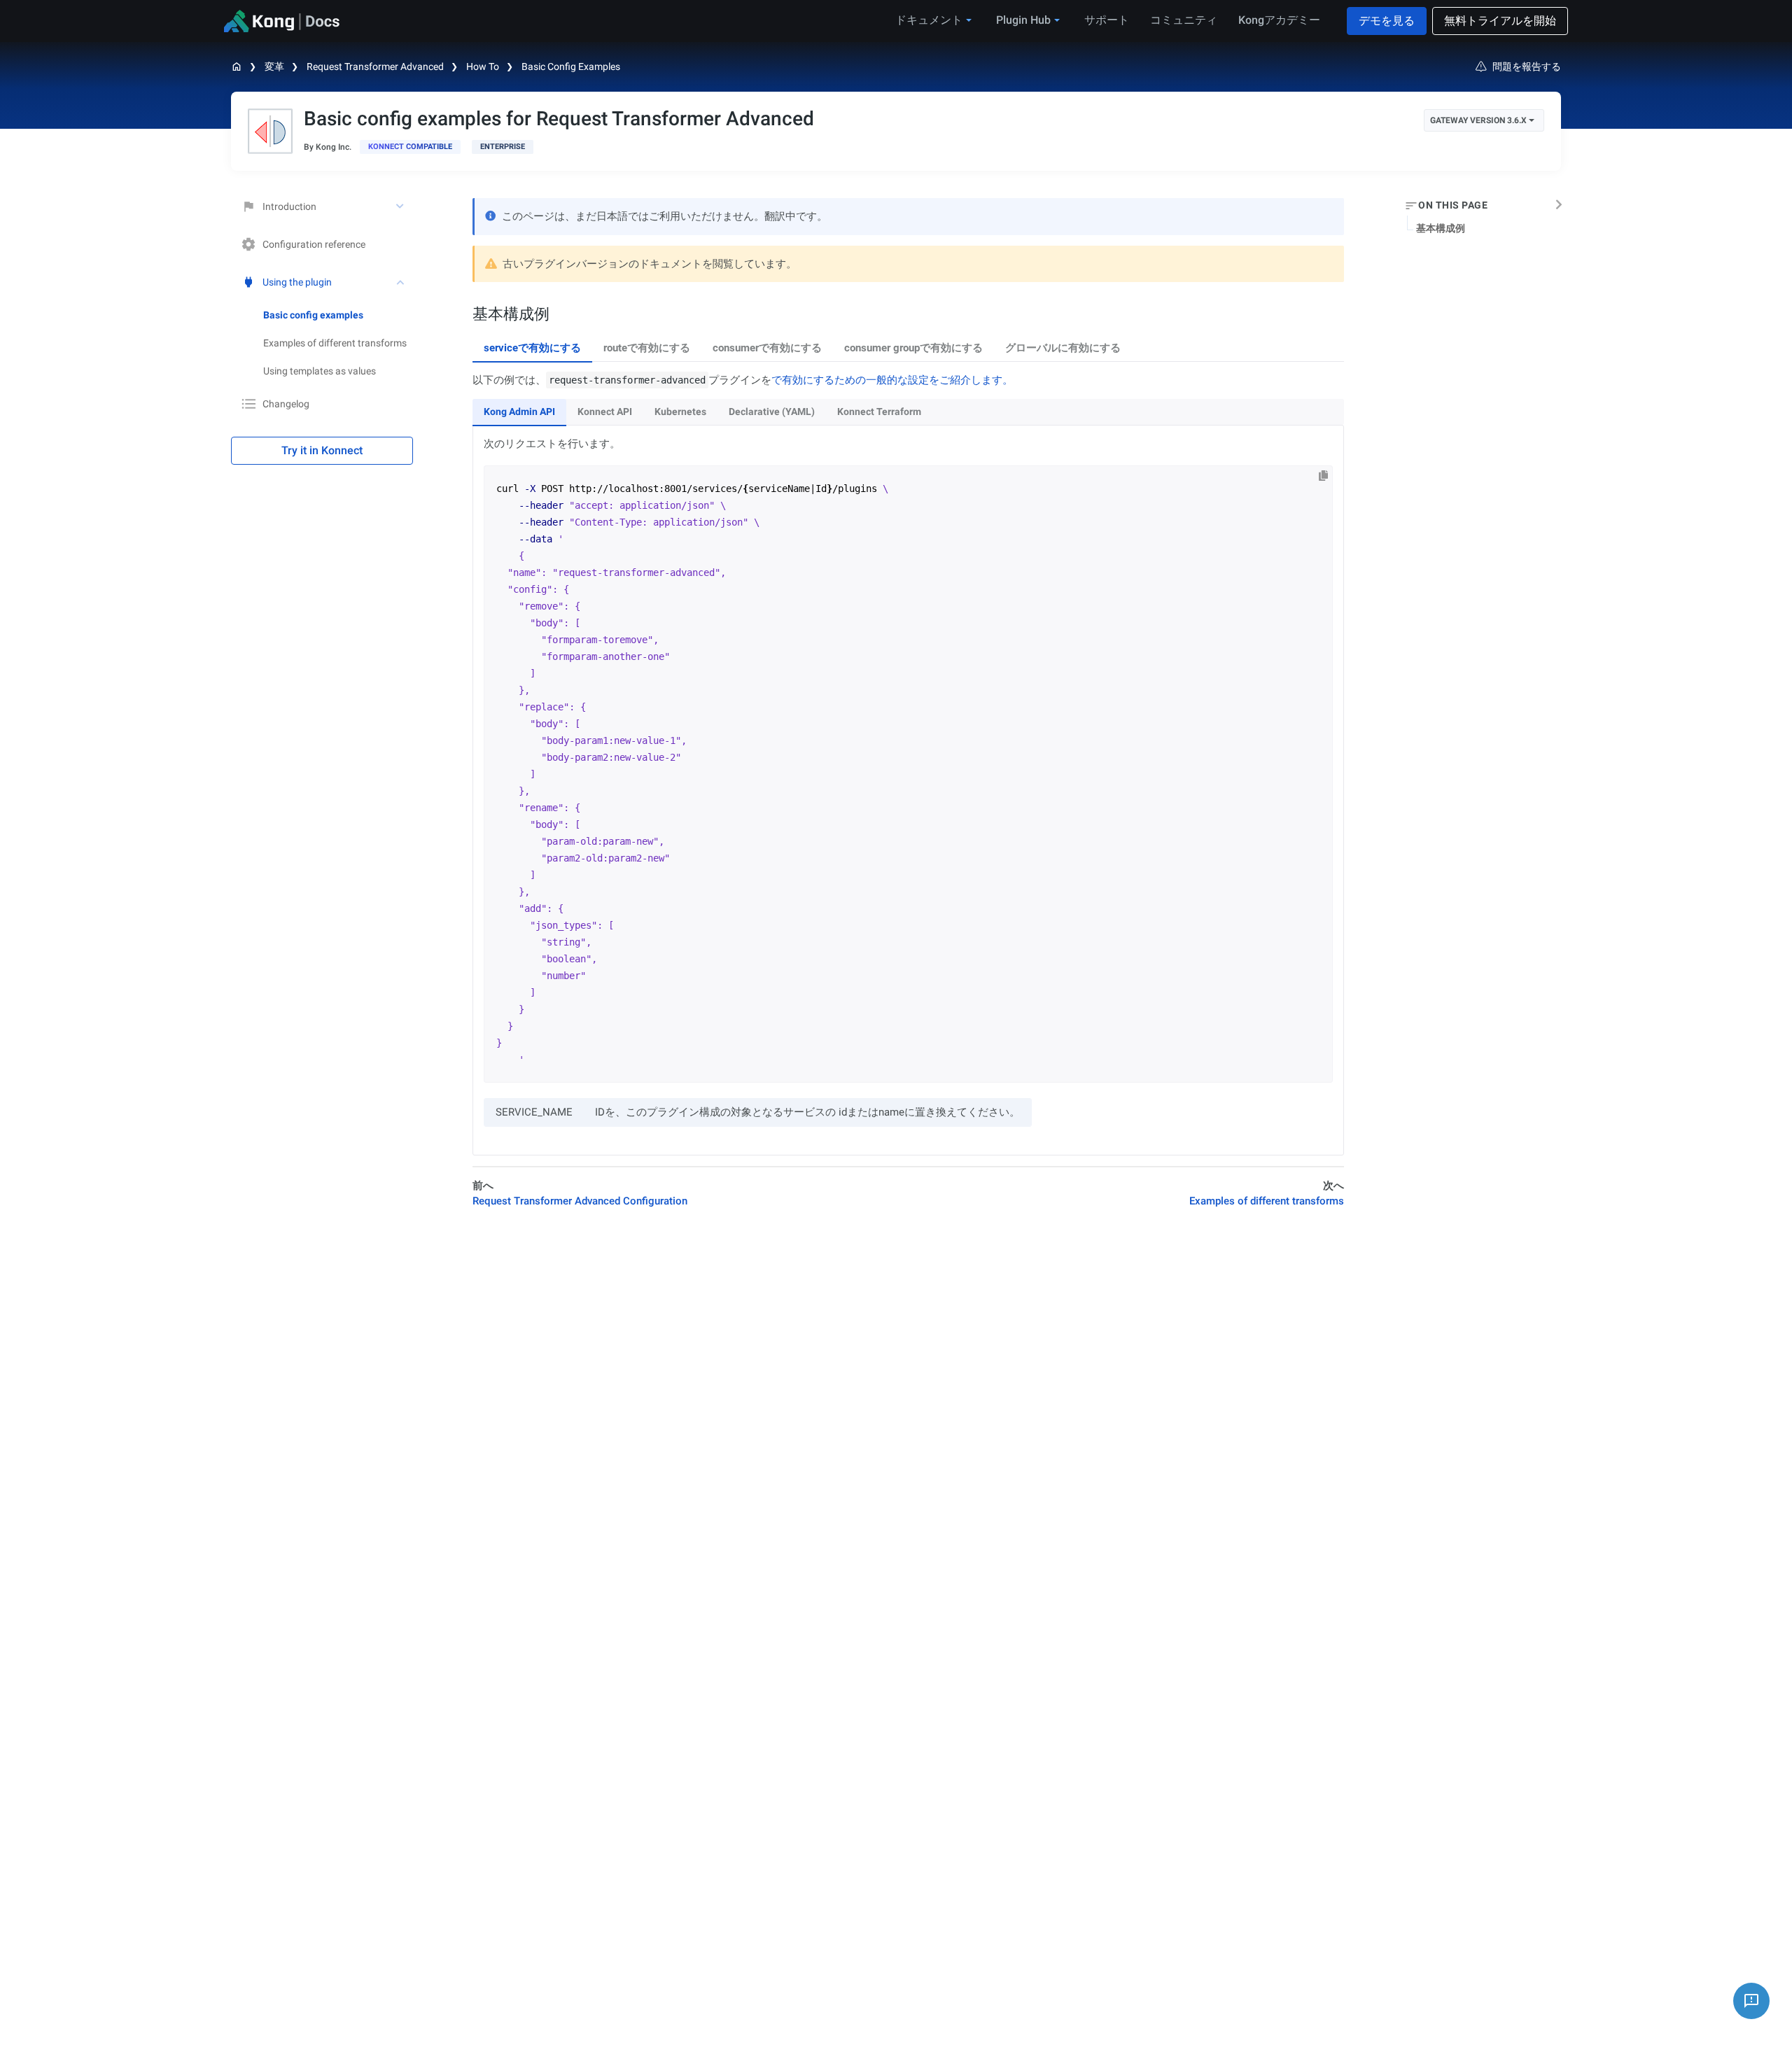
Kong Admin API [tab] (519, 412)
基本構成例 (1441, 228)
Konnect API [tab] (605, 412)
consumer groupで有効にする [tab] (913, 348)
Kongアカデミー (1279, 20)
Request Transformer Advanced (375, 66)
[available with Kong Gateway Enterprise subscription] (503, 147)
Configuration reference (314, 244)
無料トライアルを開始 (1500, 21)
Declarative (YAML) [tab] (772, 412)
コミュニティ (1184, 20)
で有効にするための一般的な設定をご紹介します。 (892, 380)
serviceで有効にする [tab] (532, 348)
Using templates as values (320, 371)
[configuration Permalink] (465, 314)
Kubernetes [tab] (680, 412)
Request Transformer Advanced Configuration (580, 1201)
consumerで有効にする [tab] (767, 348)
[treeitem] (338, 315)
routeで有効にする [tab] (647, 348)
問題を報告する (1527, 66)
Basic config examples (571, 66)
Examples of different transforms (335, 343)
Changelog (286, 404)
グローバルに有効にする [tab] (1063, 348)
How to (483, 66)
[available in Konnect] (410, 147)
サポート (1107, 20)
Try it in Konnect (322, 450)
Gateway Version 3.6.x (1478, 120)
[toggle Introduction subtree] (401, 206)
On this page (1453, 206)
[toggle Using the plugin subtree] (401, 282)
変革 (274, 66)
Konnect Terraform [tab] (879, 412)
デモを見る (1387, 21)
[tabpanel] (908, 764)
